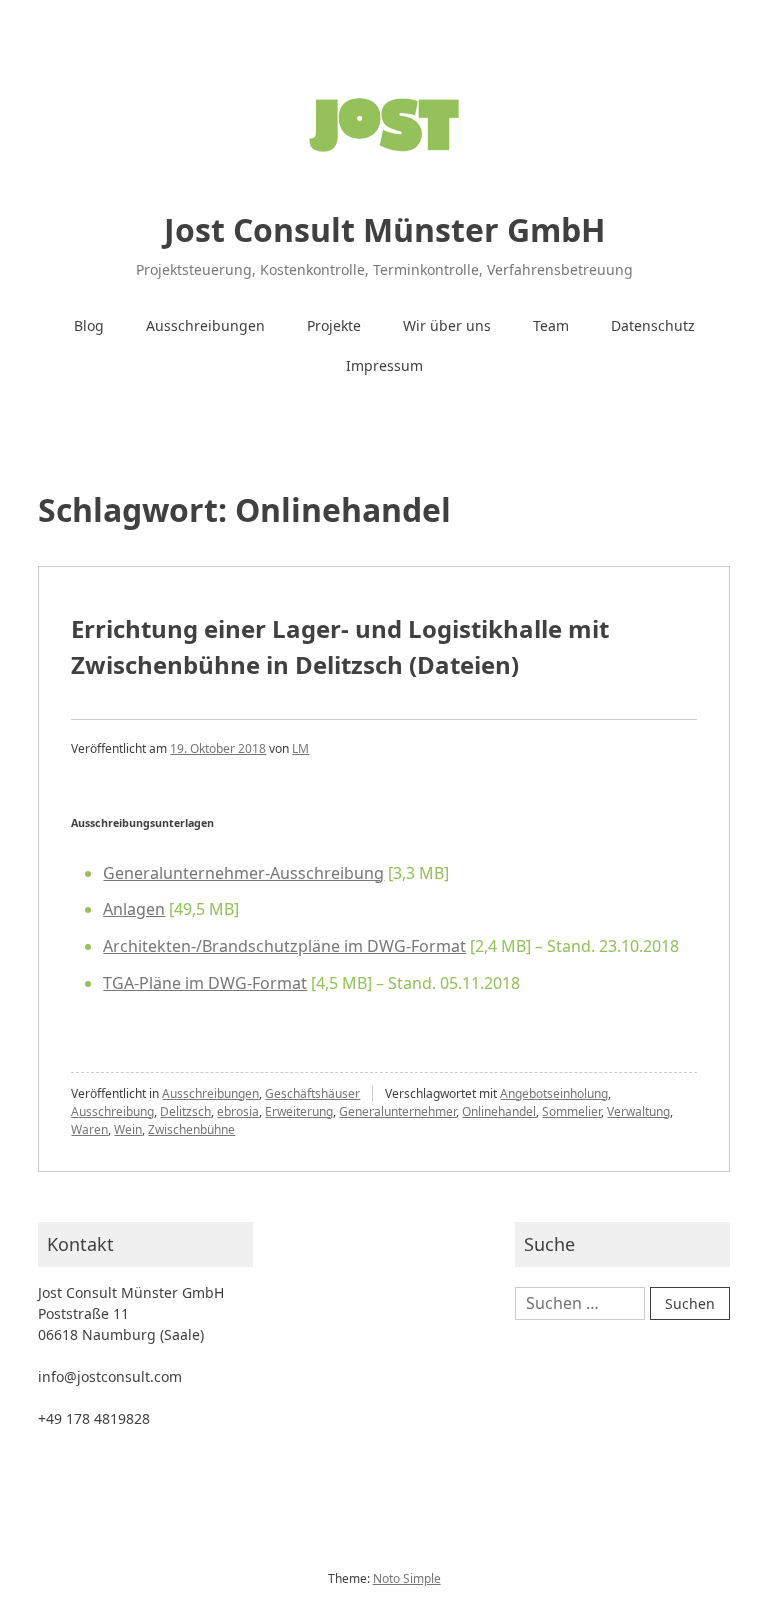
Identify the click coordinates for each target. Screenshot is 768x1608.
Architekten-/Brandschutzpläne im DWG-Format (284, 946)
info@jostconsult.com (110, 1376)
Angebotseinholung (554, 1093)
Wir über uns (447, 325)
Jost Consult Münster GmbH (384, 229)
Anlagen (134, 909)
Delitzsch (185, 1111)
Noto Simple (407, 1578)
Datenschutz (653, 325)
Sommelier (571, 1111)
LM (300, 748)
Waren (89, 1129)
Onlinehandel (499, 1111)
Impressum (384, 365)
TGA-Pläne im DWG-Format (205, 983)
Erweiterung (299, 1111)
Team (551, 325)
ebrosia (238, 1111)
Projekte (334, 325)
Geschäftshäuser (312, 1093)
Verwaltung (638, 1111)
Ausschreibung (112, 1111)
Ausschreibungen (205, 325)
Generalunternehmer (397, 1111)
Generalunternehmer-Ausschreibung (243, 873)
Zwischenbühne (191, 1129)
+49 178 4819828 (94, 1418)
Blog (89, 325)
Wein (128, 1129)
